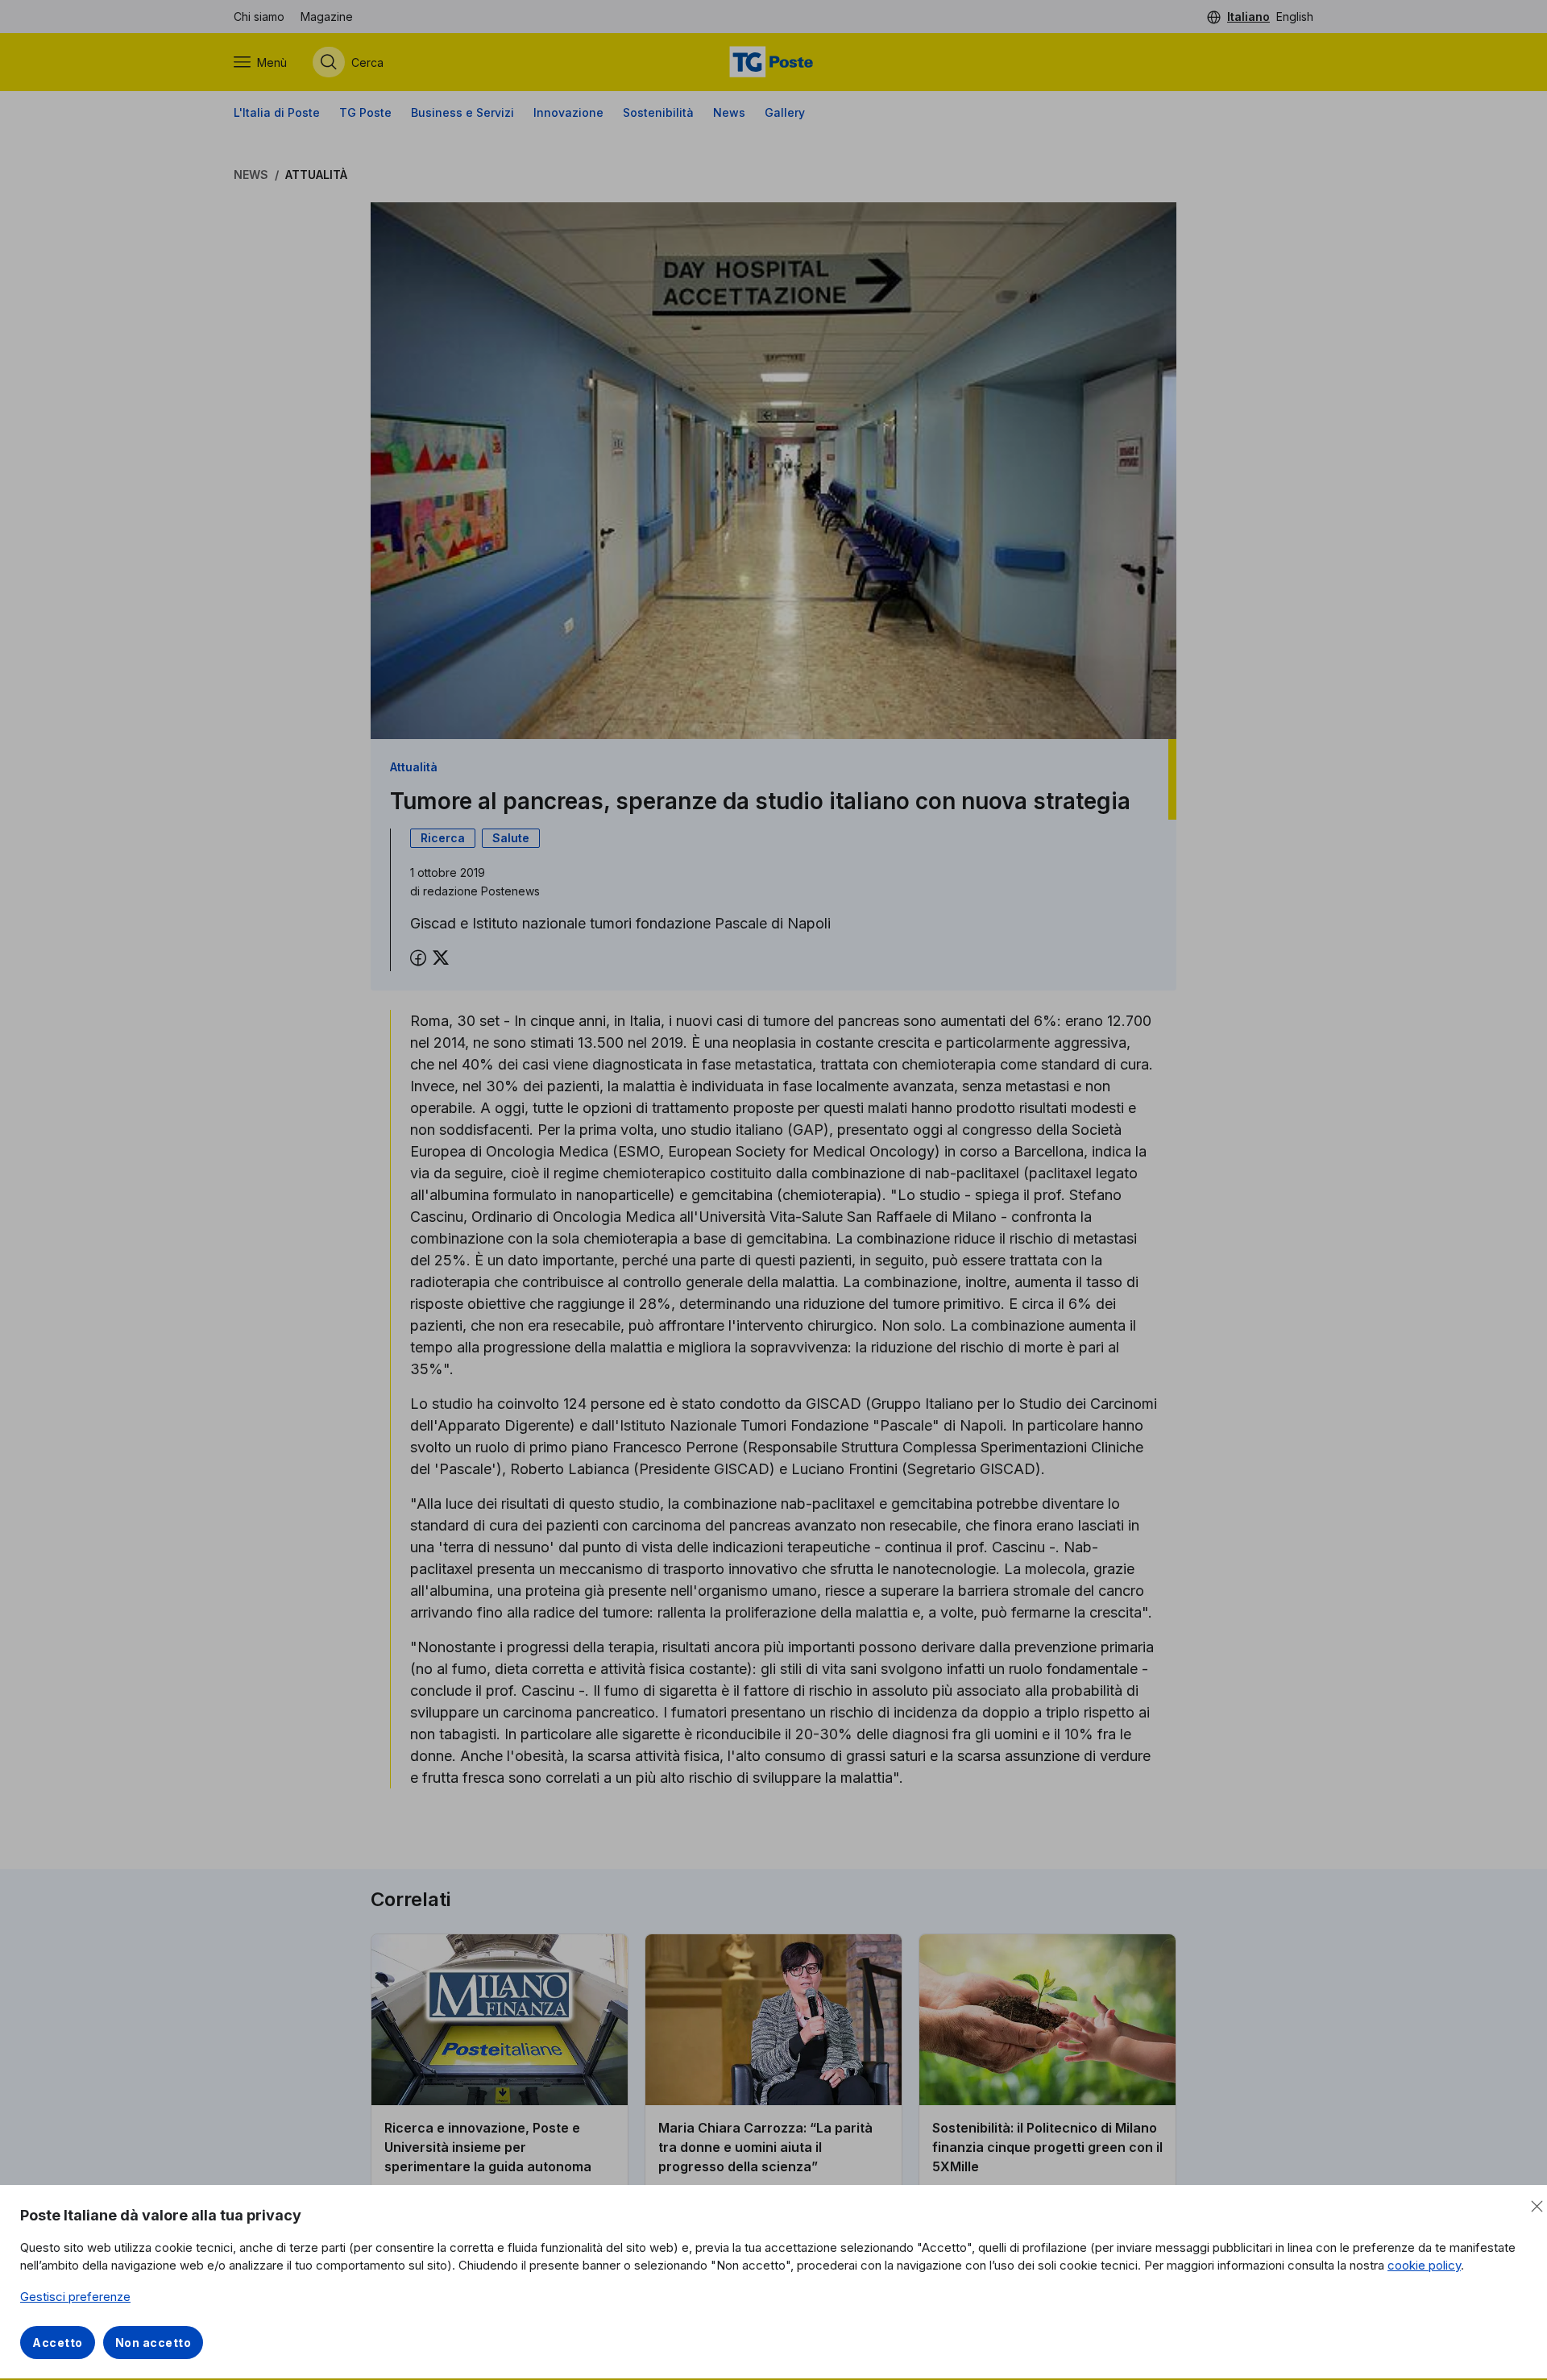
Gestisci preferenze (75, 2297)
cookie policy (1424, 2265)
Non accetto (153, 2343)
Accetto (58, 2343)
